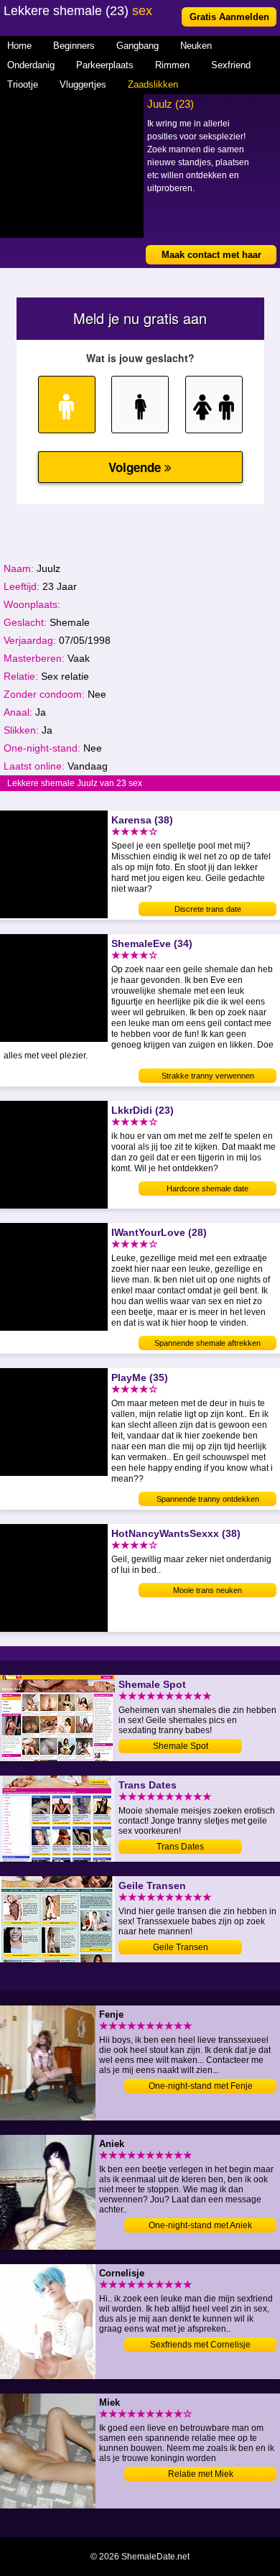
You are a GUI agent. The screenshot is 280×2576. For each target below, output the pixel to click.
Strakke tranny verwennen (208, 1076)
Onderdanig (31, 65)
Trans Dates (180, 1847)
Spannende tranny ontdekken (208, 1499)
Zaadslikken (153, 84)
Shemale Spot (181, 1746)
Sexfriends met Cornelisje (200, 2345)
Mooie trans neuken (207, 1590)
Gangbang (137, 46)
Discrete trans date (208, 909)
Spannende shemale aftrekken (207, 1343)
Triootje (23, 84)
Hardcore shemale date (207, 1188)
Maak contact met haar (211, 255)
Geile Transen (181, 1947)
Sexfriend (231, 65)
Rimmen (172, 65)
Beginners (74, 46)
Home (19, 46)
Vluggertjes (83, 84)
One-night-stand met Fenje (201, 2086)
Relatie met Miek (201, 2474)
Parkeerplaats (105, 65)
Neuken (196, 46)
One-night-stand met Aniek (200, 2225)
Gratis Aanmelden (229, 17)
